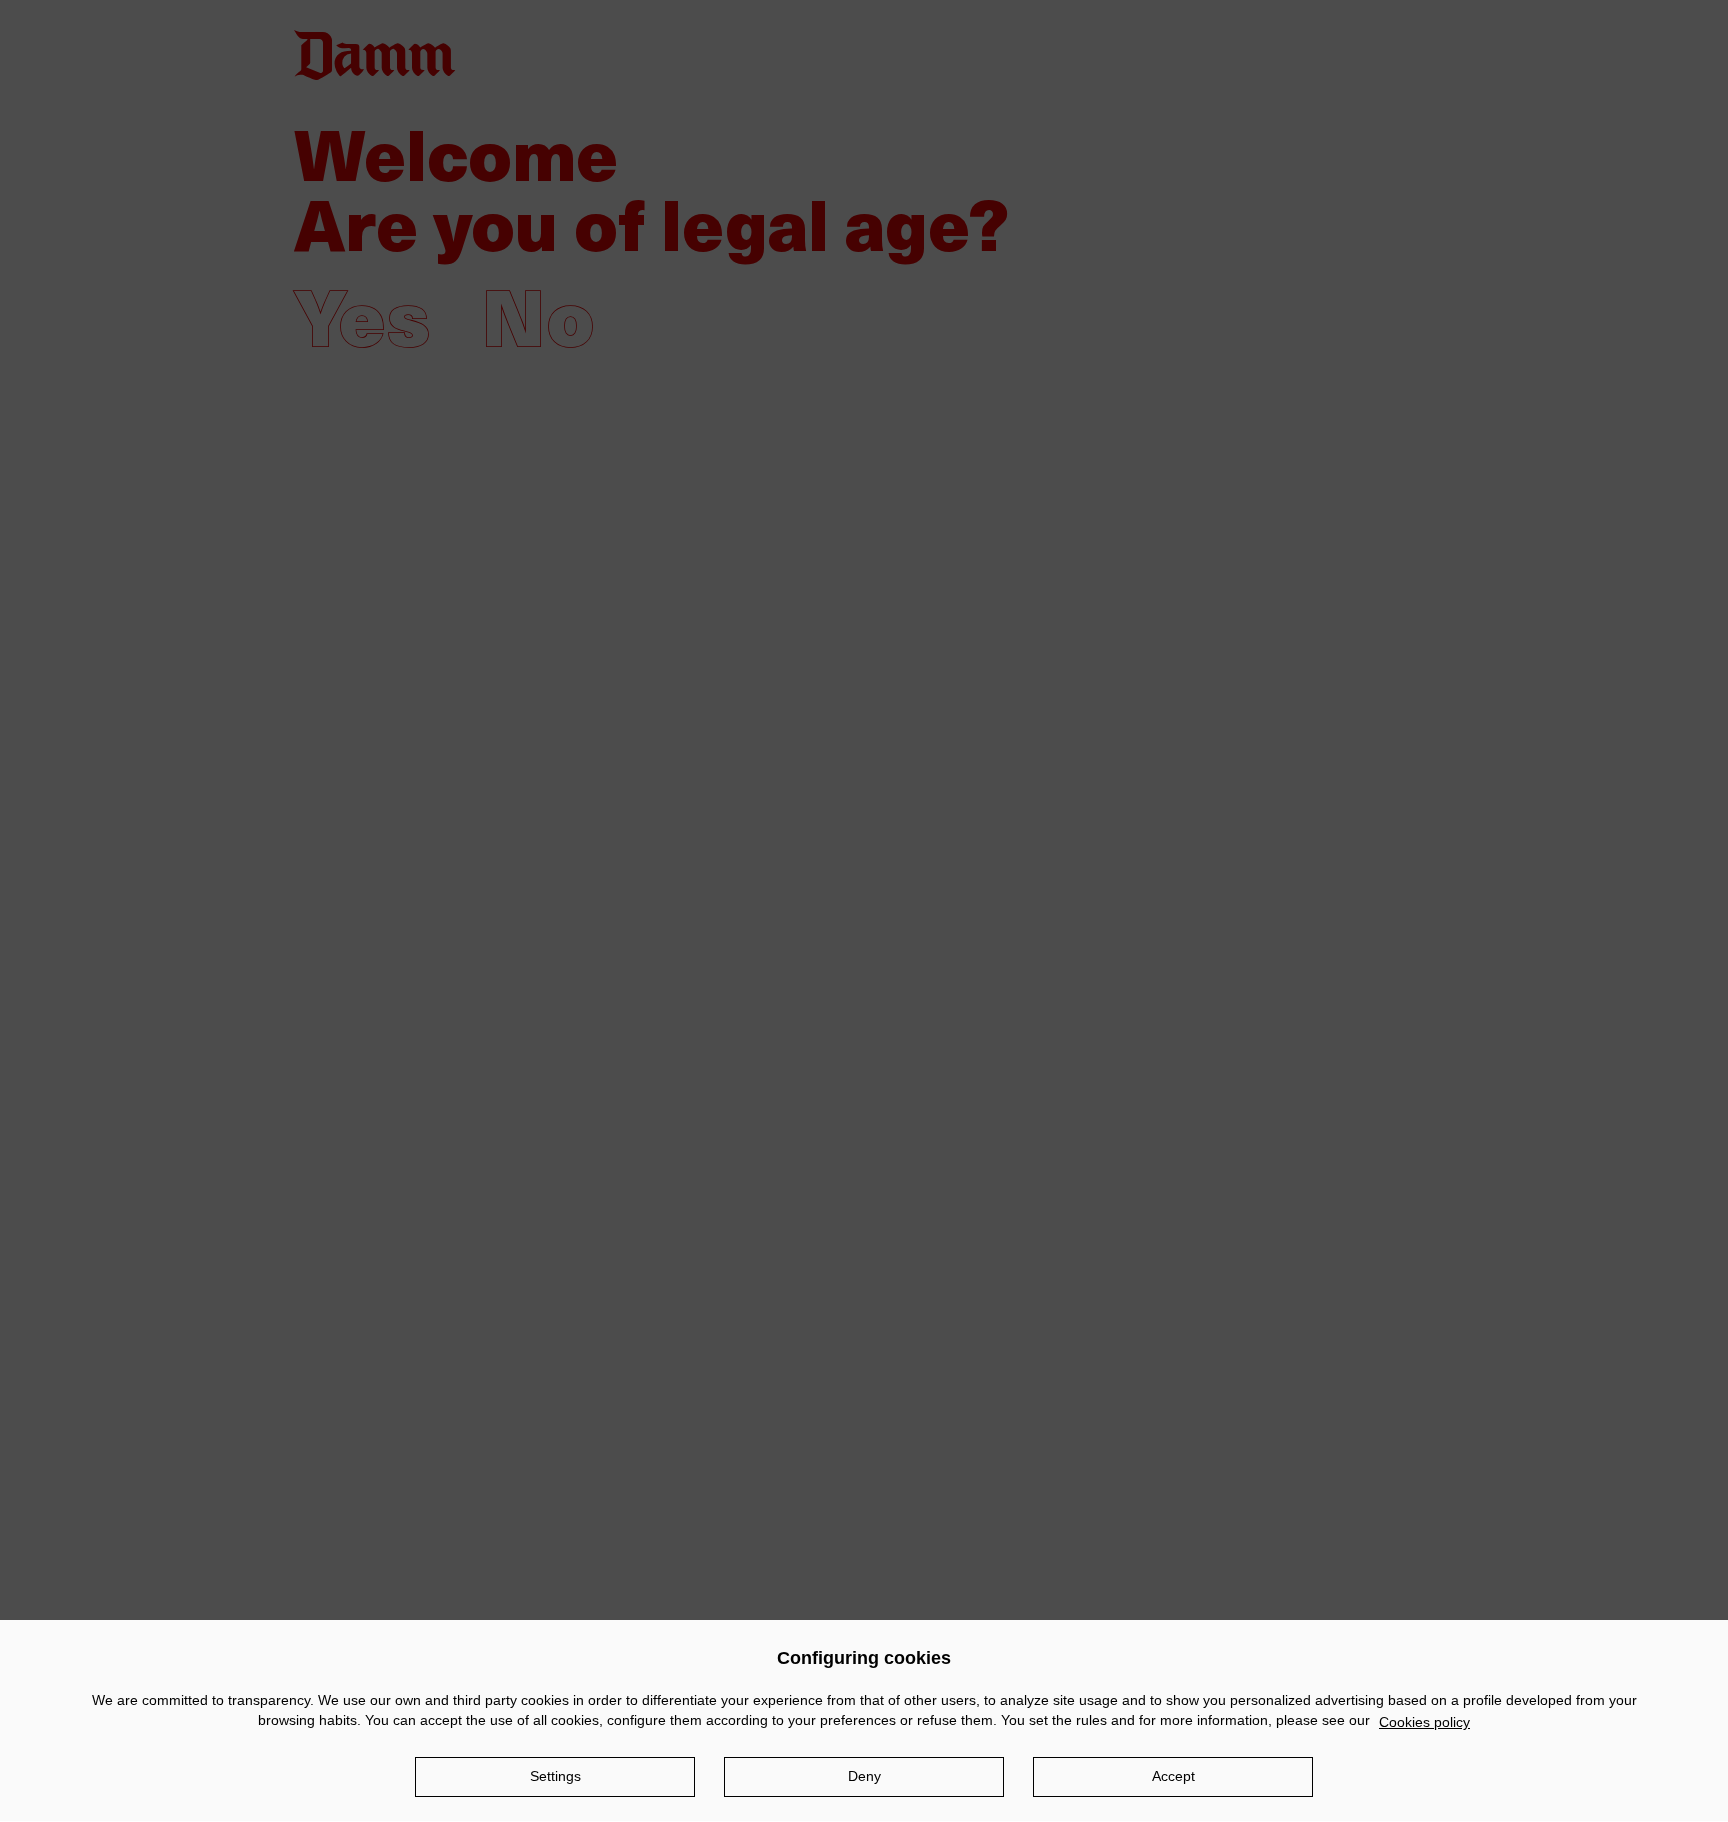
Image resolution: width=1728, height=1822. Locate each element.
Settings (555, 1776)
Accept (1173, 1776)
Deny (864, 1776)
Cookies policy (1424, 1722)
